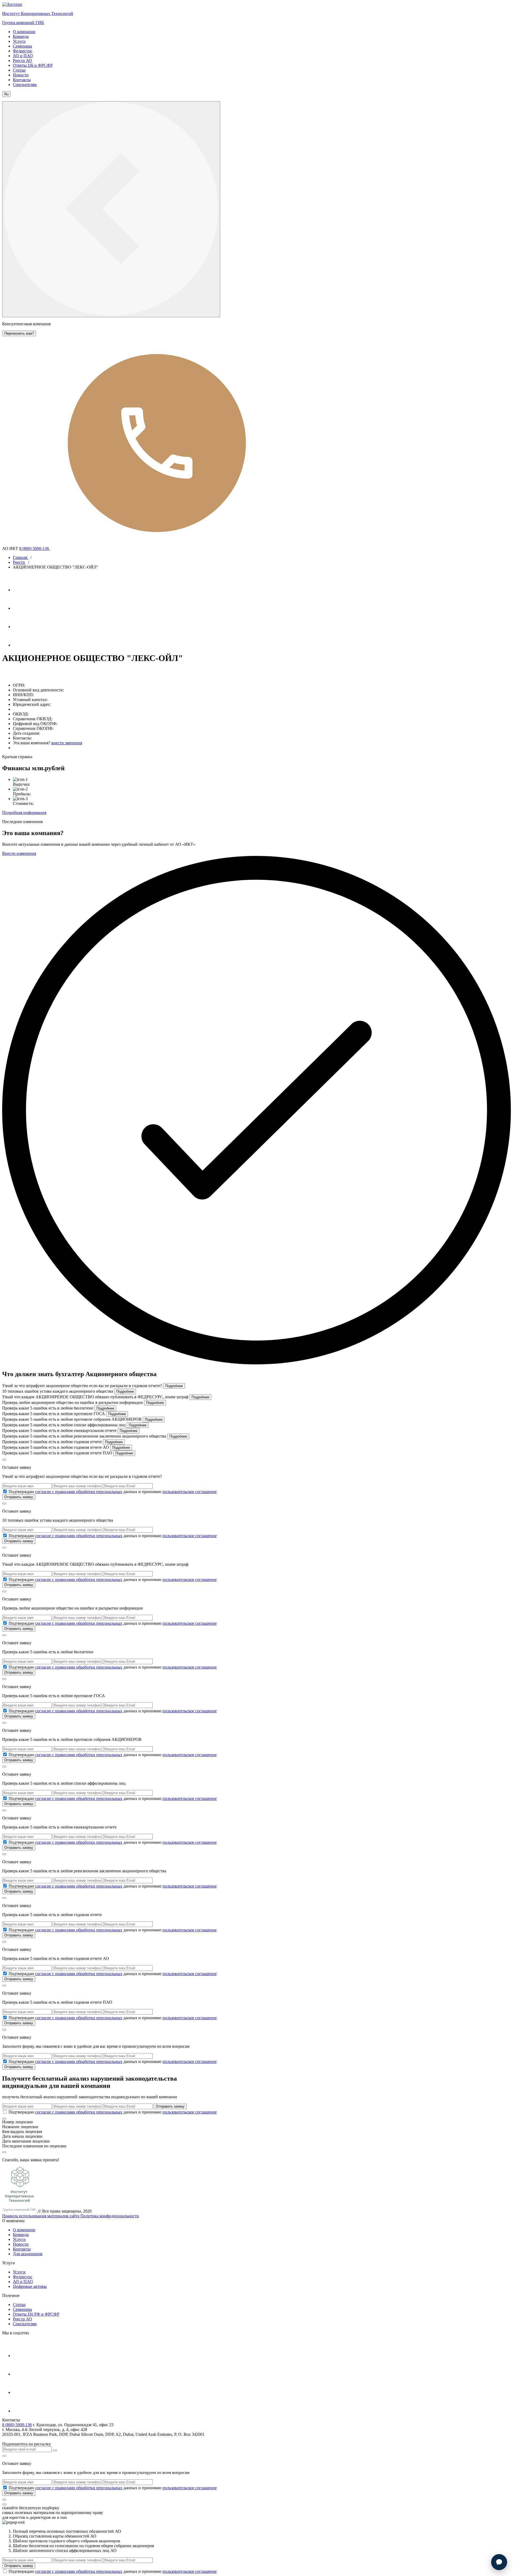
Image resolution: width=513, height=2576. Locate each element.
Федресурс (23, 51)
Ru (6, 94)
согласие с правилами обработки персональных (79, 1492)
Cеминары (22, 2309)
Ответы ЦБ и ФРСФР (33, 65)
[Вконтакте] (22, 627)
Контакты (22, 80)
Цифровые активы (30, 2286)
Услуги (19, 41)
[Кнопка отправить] (55, 2450)
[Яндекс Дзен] (22, 645)
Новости (21, 75)
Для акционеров (28, 2254)
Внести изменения (19, 853)
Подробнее (174, 1386)
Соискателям (25, 85)
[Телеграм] (22, 590)
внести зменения (67, 743)
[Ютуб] (22, 608)
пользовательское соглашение (190, 1492)
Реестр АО (22, 60)
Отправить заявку (19, 1497)
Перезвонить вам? (19, 333)
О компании (24, 32)
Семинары (22, 46)
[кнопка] (4, 2500)
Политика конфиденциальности (110, 2216)
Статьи (19, 70)
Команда (21, 36)
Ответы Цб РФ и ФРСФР (36, 2314)
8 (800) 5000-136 (35, 548)
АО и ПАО (23, 56)
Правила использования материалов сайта (41, 2216)
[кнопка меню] (111, 209)
